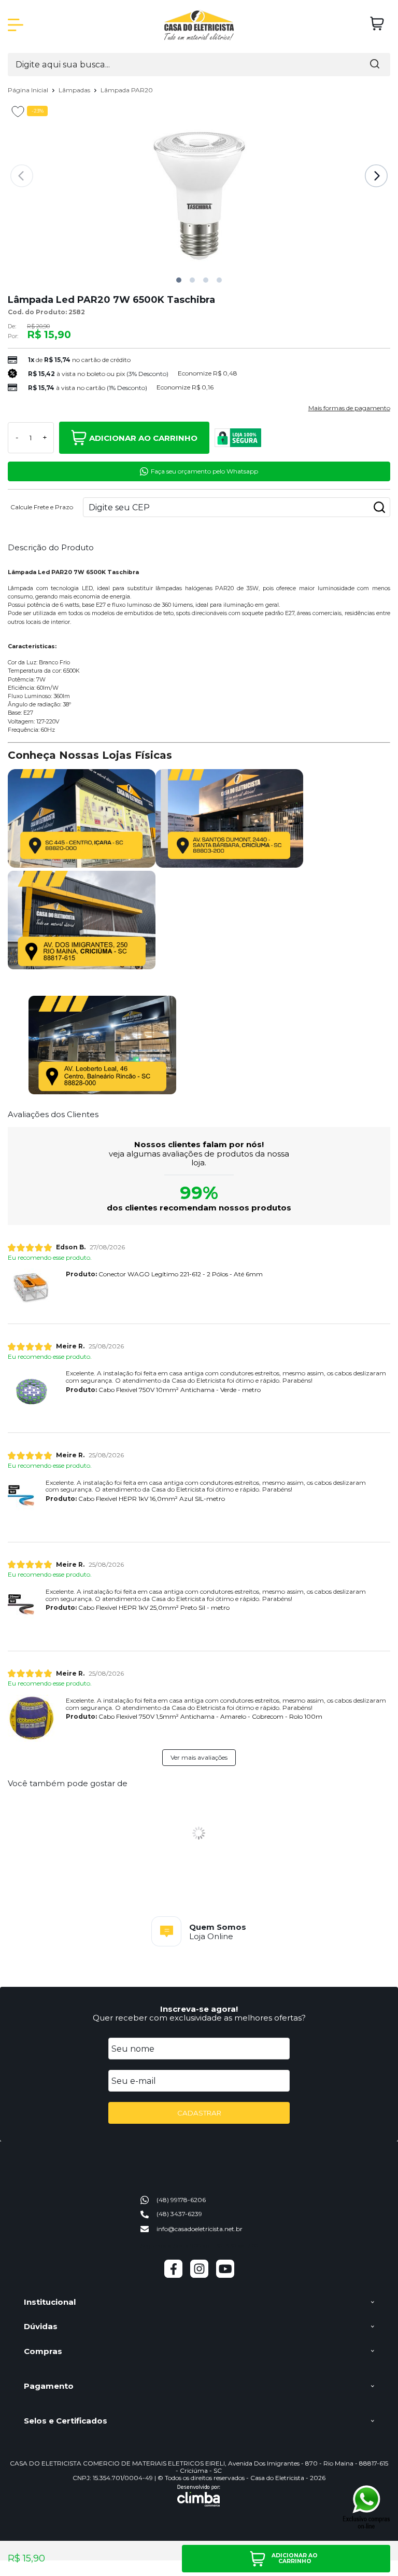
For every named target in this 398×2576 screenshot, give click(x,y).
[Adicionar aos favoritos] (18, 112)
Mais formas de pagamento (349, 408)
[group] (199, 1931)
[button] (179, 280)
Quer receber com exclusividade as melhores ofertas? (199, 2018)
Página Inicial (29, 90)
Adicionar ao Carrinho (143, 438)
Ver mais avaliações (199, 1757)
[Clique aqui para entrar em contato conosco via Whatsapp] (367, 2507)
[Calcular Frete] (379, 507)
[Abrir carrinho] (377, 24)
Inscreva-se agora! (199, 2009)
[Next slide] (376, 176)
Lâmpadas (75, 90)
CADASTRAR (199, 2113)
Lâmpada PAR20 (127, 90)
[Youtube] (225, 2275)
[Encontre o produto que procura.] (375, 65)
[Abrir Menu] (16, 25)
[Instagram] (199, 2275)
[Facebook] (173, 2275)
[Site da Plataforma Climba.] (199, 2496)
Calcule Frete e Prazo (42, 507)
